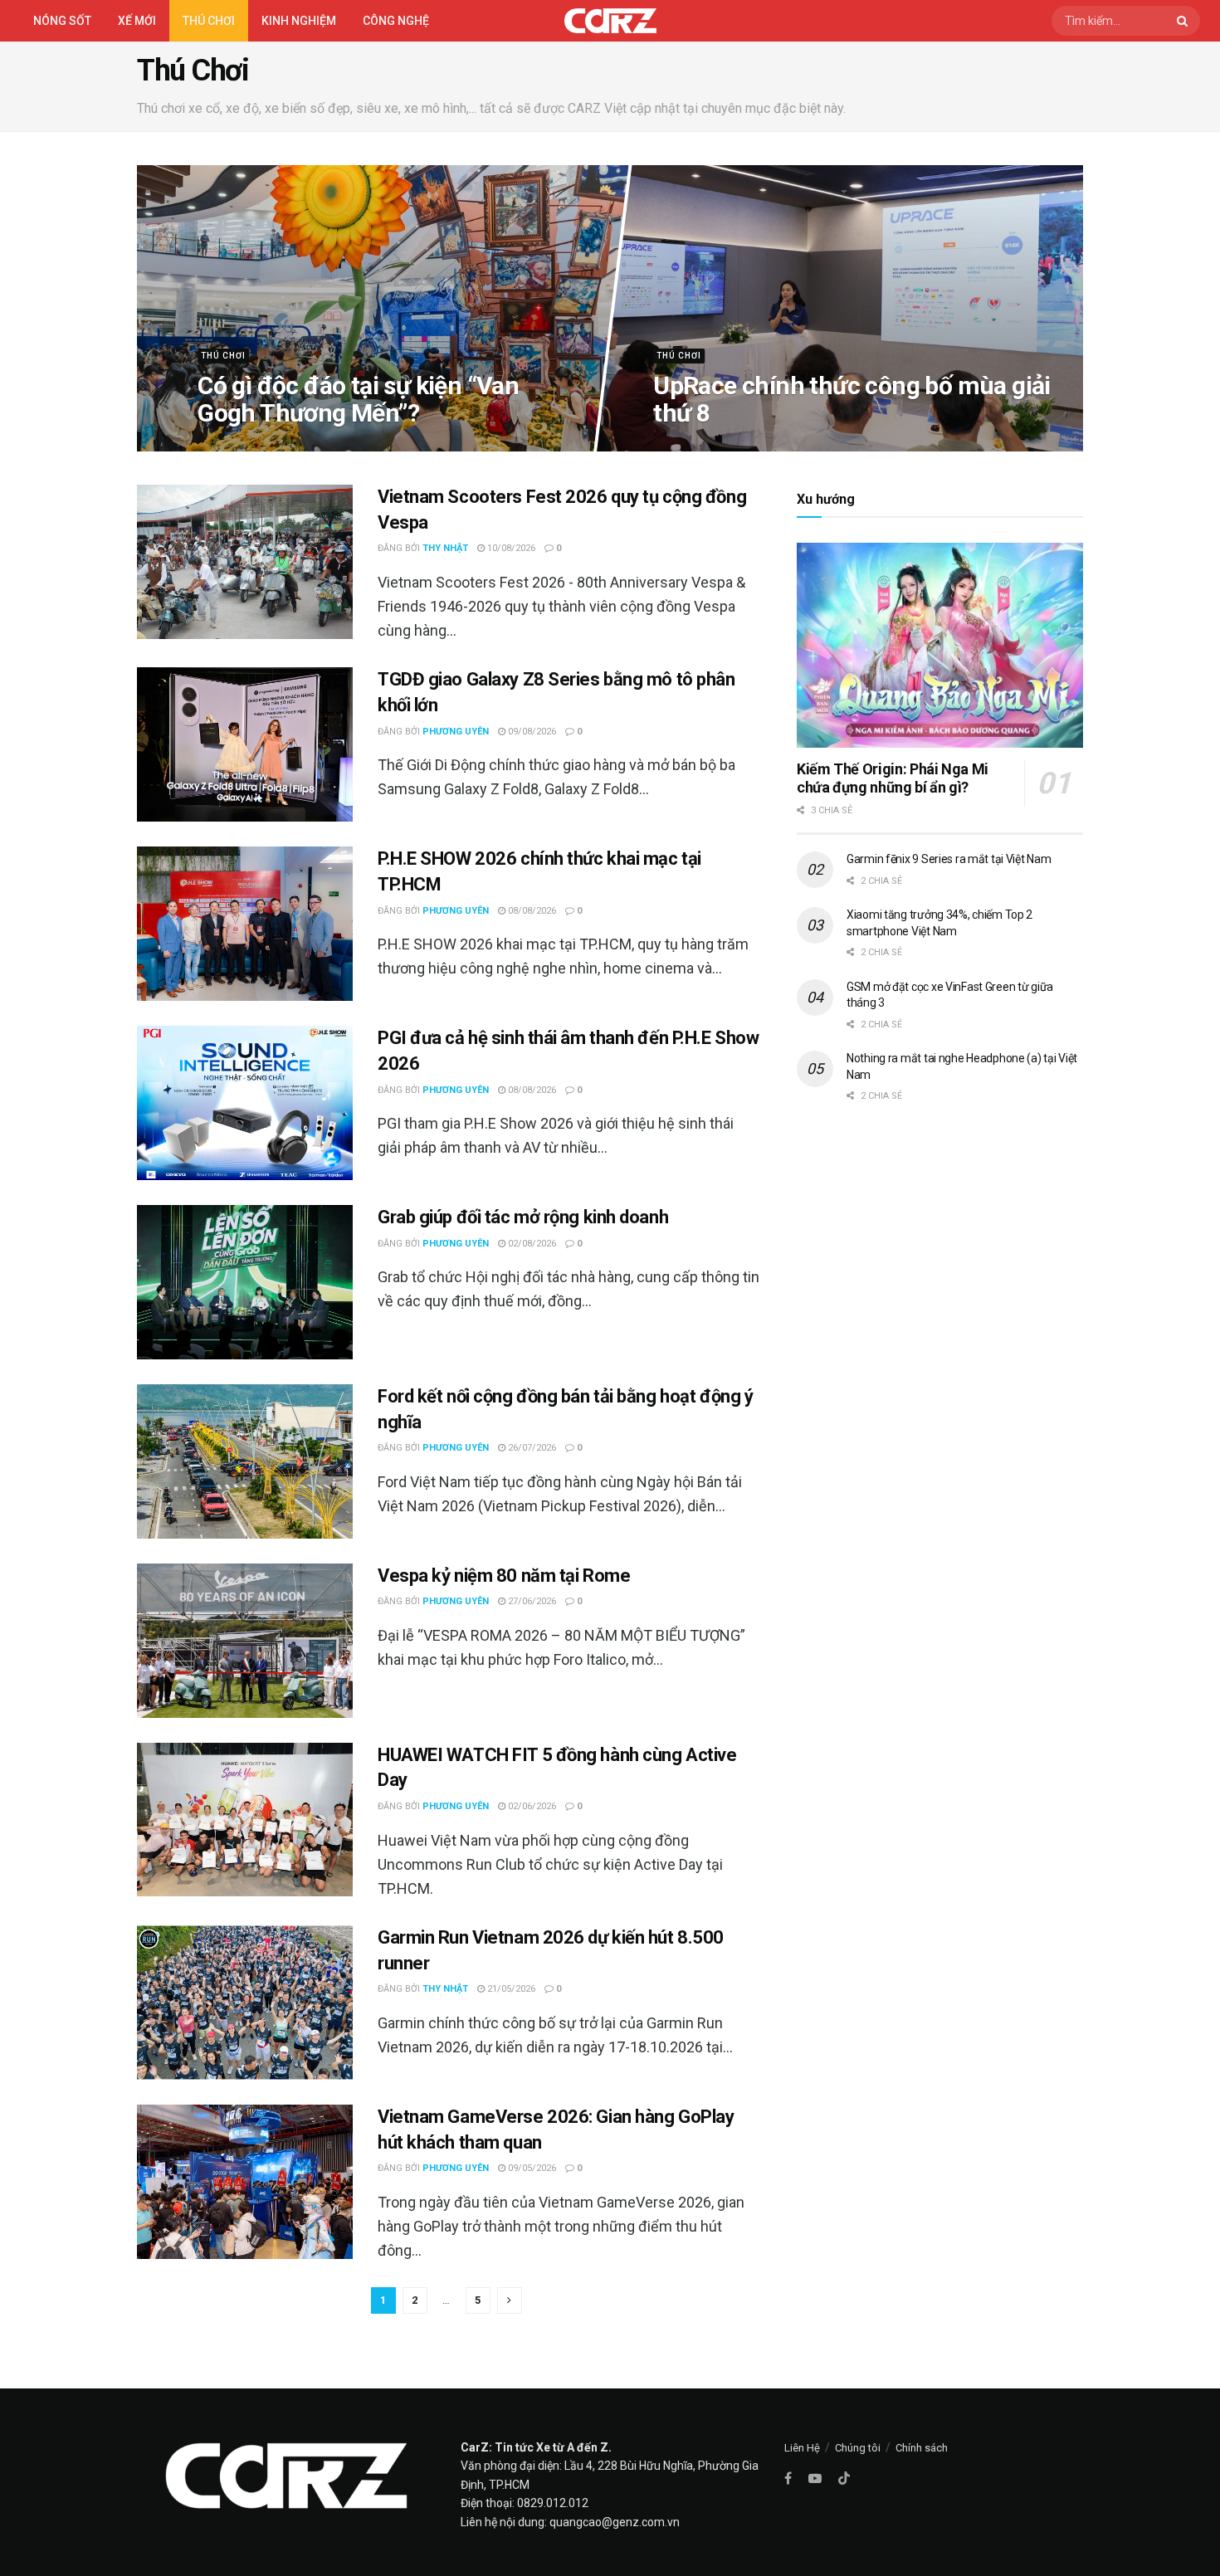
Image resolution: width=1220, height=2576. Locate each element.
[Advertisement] (940, 1256)
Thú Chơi (209, 21)
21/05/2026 (510, 1989)
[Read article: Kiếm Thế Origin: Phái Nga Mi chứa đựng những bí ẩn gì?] (940, 645)
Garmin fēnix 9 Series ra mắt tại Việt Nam (949, 859)
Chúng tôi (858, 2448)
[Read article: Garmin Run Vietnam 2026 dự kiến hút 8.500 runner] (245, 2003)
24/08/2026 (230, 445)
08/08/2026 (531, 911)
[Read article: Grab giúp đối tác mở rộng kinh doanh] (245, 1282)
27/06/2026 (531, 1601)
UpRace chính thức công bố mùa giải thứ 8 (852, 398)
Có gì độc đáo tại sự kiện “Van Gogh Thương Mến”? (358, 398)
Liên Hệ (802, 2448)
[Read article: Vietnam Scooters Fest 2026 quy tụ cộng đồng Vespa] (245, 562)
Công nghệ (396, 21)
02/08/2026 (531, 1244)
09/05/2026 (531, 2168)
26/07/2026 (531, 1448)
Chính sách (922, 2448)
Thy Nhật (445, 548)
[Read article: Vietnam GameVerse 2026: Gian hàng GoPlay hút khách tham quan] (245, 2182)
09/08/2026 (531, 732)
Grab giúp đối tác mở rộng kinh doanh (523, 1217)
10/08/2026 (510, 548)
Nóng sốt (62, 21)
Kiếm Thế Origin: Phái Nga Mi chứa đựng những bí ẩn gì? (893, 778)
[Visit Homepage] (610, 21)
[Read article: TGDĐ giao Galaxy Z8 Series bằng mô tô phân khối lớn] (245, 744)
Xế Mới (137, 21)
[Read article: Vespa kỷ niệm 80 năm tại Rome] (245, 1641)
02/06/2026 (531, 1806)
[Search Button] (1184, 21)
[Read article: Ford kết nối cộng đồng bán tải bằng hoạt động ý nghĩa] (245, 1461)
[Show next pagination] (510, 2300)
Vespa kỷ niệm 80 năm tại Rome (504, 1576)
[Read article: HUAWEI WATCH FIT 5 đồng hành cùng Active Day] (245, 1820)
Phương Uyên (456, 732)
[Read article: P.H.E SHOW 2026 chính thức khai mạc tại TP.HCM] (245, 924)
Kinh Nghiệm (299, 21)
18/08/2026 (686, 445)
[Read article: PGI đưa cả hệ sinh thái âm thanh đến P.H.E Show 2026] (245, 1103)
